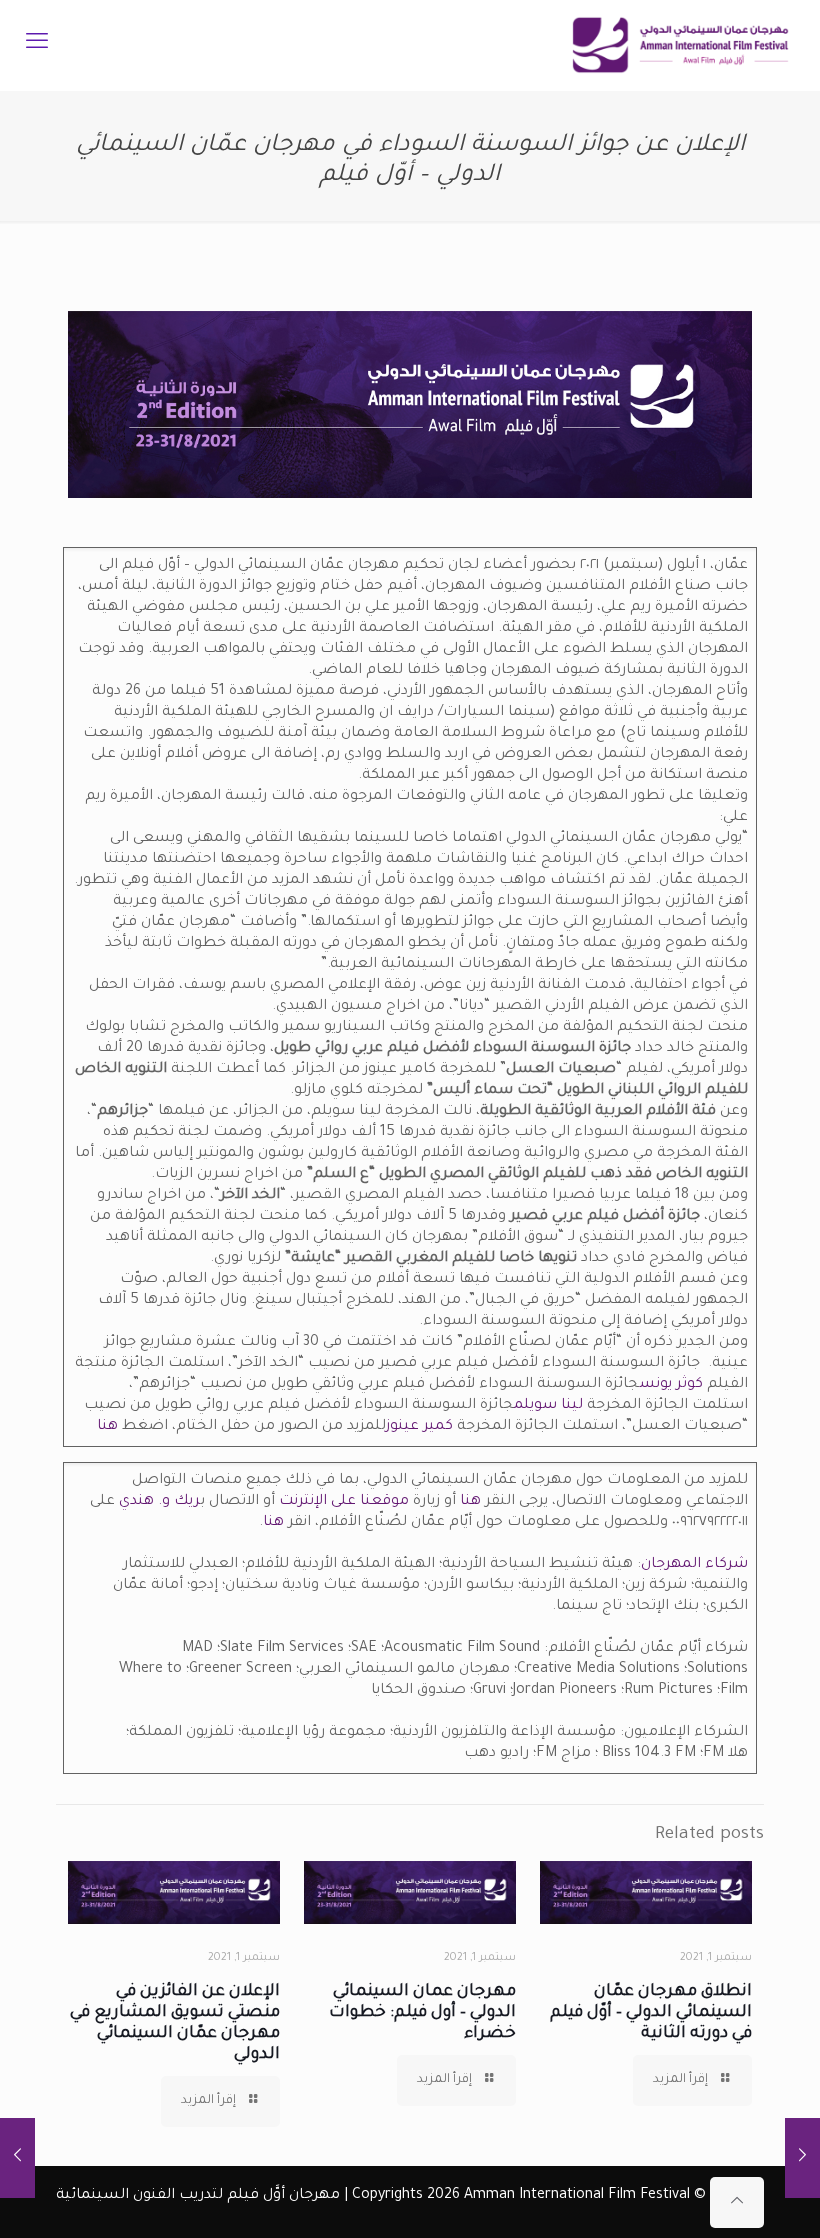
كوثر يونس (671, 1385)
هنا (107, 1427)
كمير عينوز (419, 1427)
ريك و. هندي (159, 1502)
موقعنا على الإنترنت (344, 1502)
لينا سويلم (550, 1406)
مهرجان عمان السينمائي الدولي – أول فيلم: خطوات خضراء (422, 2013)
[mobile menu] (37, 45)
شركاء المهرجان (694, 1565)
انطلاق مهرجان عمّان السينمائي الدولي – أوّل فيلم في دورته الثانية (651, 2013)
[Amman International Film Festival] (680, 45)
